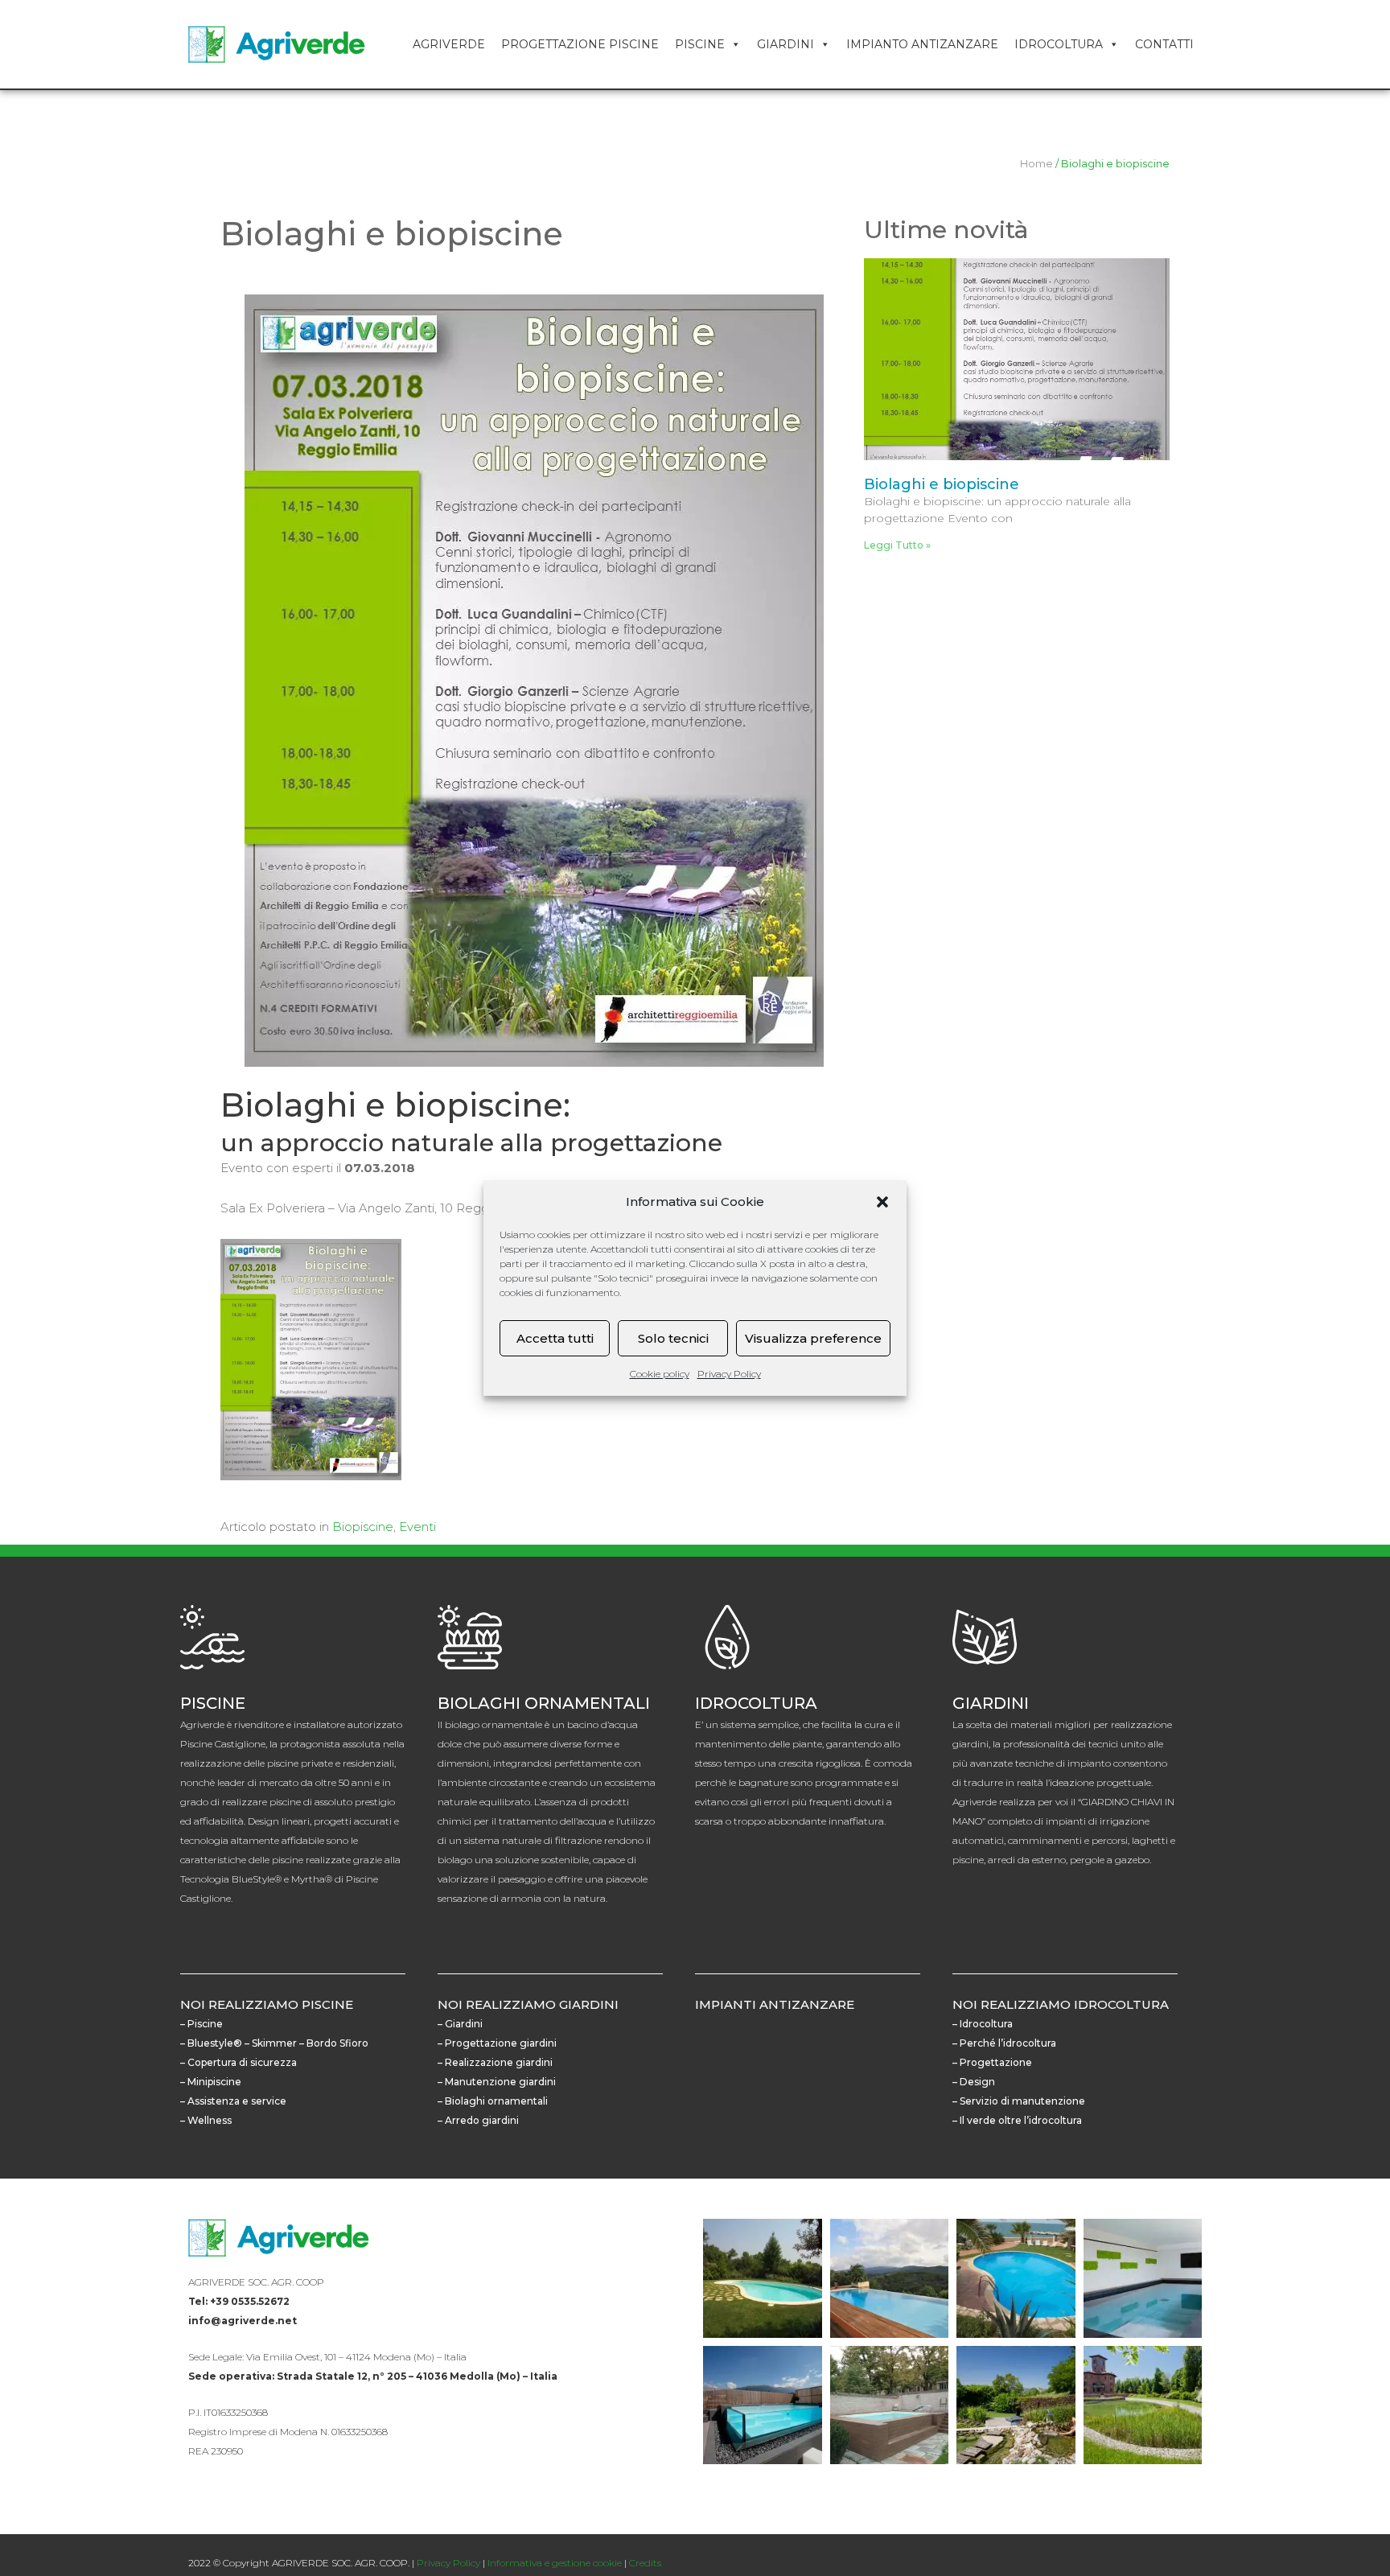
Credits (645, 2563)
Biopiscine (363, 1527)
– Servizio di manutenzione (1019, 2101)
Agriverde (449, 44)
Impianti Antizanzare (775, 2004)
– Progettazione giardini (497, 2043)
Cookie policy (660, 1374)
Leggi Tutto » (897, 545)
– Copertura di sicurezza (239, 2062)
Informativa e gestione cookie (555, 2563)
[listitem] (438, 2282)
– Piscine (202, 2024)
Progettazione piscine (580, 44)
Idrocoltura (1059, 44)
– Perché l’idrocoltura (1004, 2043)
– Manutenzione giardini (497, 2082)
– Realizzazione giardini (495, 2062)
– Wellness (206, 2120)
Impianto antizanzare (922, 44)
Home (1036, 164)
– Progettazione (992, 2062)
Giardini (785, 44)
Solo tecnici (673, 1338)
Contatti (1164, 44)
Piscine (700, 44)
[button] (882, 1202)
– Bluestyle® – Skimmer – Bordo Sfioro (274, 2043)
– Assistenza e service (233, 2101)
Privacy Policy (729, 1374)
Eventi (417, 1527)
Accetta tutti (555, 1338)
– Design (974, 2082)
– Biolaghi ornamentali (493, 2101)
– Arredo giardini (478, 2120)
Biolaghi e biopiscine (942, 484)
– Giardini (460, 2024)
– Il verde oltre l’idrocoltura (1017, 2120)
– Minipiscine (211, 2082)
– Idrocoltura (983, 2024)
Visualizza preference (813, 1338)
